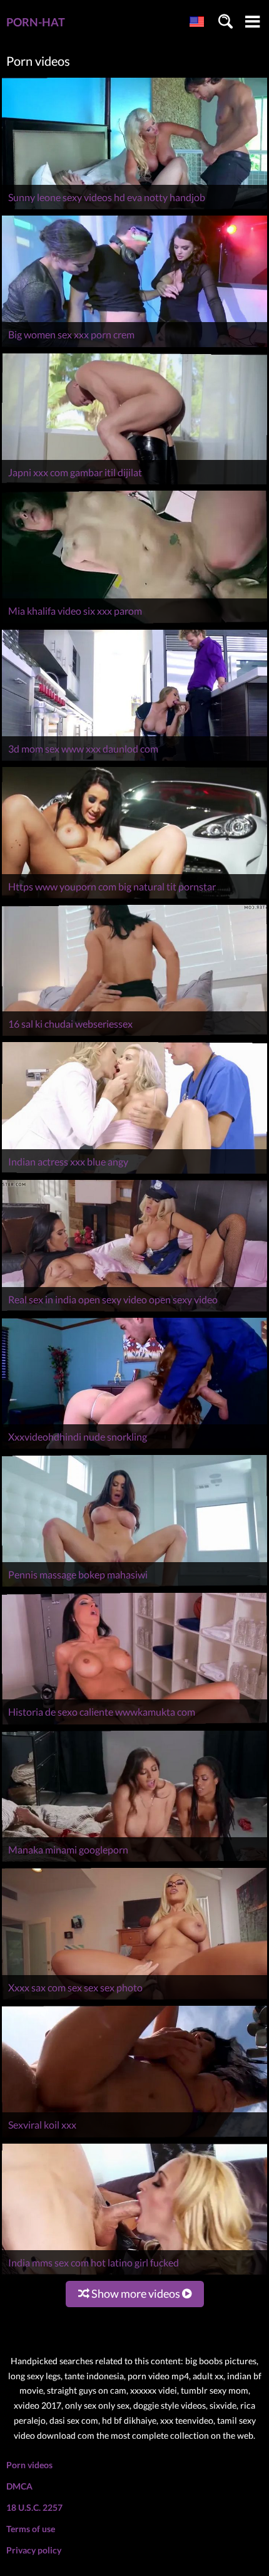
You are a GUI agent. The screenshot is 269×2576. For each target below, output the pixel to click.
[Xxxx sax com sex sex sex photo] (134, 1999)
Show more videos (136, 2293)
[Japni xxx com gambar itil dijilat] (134, 484)
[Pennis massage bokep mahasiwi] (134, 1586)
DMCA (19, 2486)
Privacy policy (34, 2550)
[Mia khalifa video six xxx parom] (134, 623)
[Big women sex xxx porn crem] (134, 347)
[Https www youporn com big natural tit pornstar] (134, 898)
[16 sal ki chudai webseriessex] (134, 1035)
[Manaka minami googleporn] (134, 1861)
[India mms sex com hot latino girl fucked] (134, 2274)
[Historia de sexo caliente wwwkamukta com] (134, 1724)
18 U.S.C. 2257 (34, 2507)
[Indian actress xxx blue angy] (134, 1173)
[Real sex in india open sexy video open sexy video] (134, 1311)
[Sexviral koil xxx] (134, 2137)
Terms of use (31, 2529)
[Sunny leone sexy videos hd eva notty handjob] (134, 209)
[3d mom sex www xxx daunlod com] (134, 760)
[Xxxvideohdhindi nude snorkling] (134, 1448)
